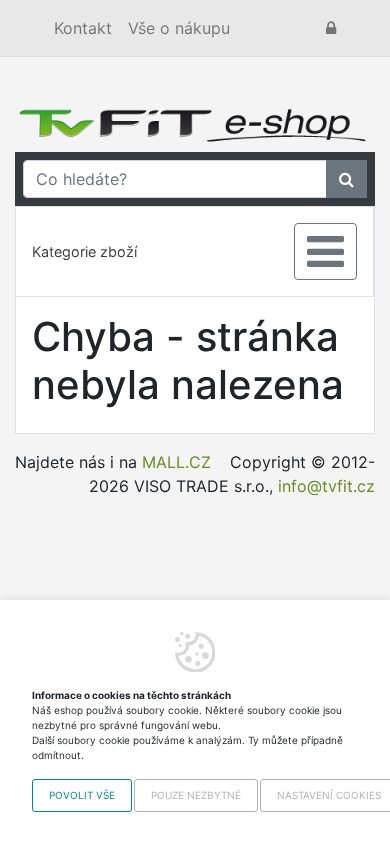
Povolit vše (82, 795)
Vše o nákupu (179, 28)
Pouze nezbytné (196, 795)
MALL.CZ (176, 462)
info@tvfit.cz (326, 486)
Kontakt (83, 28)
